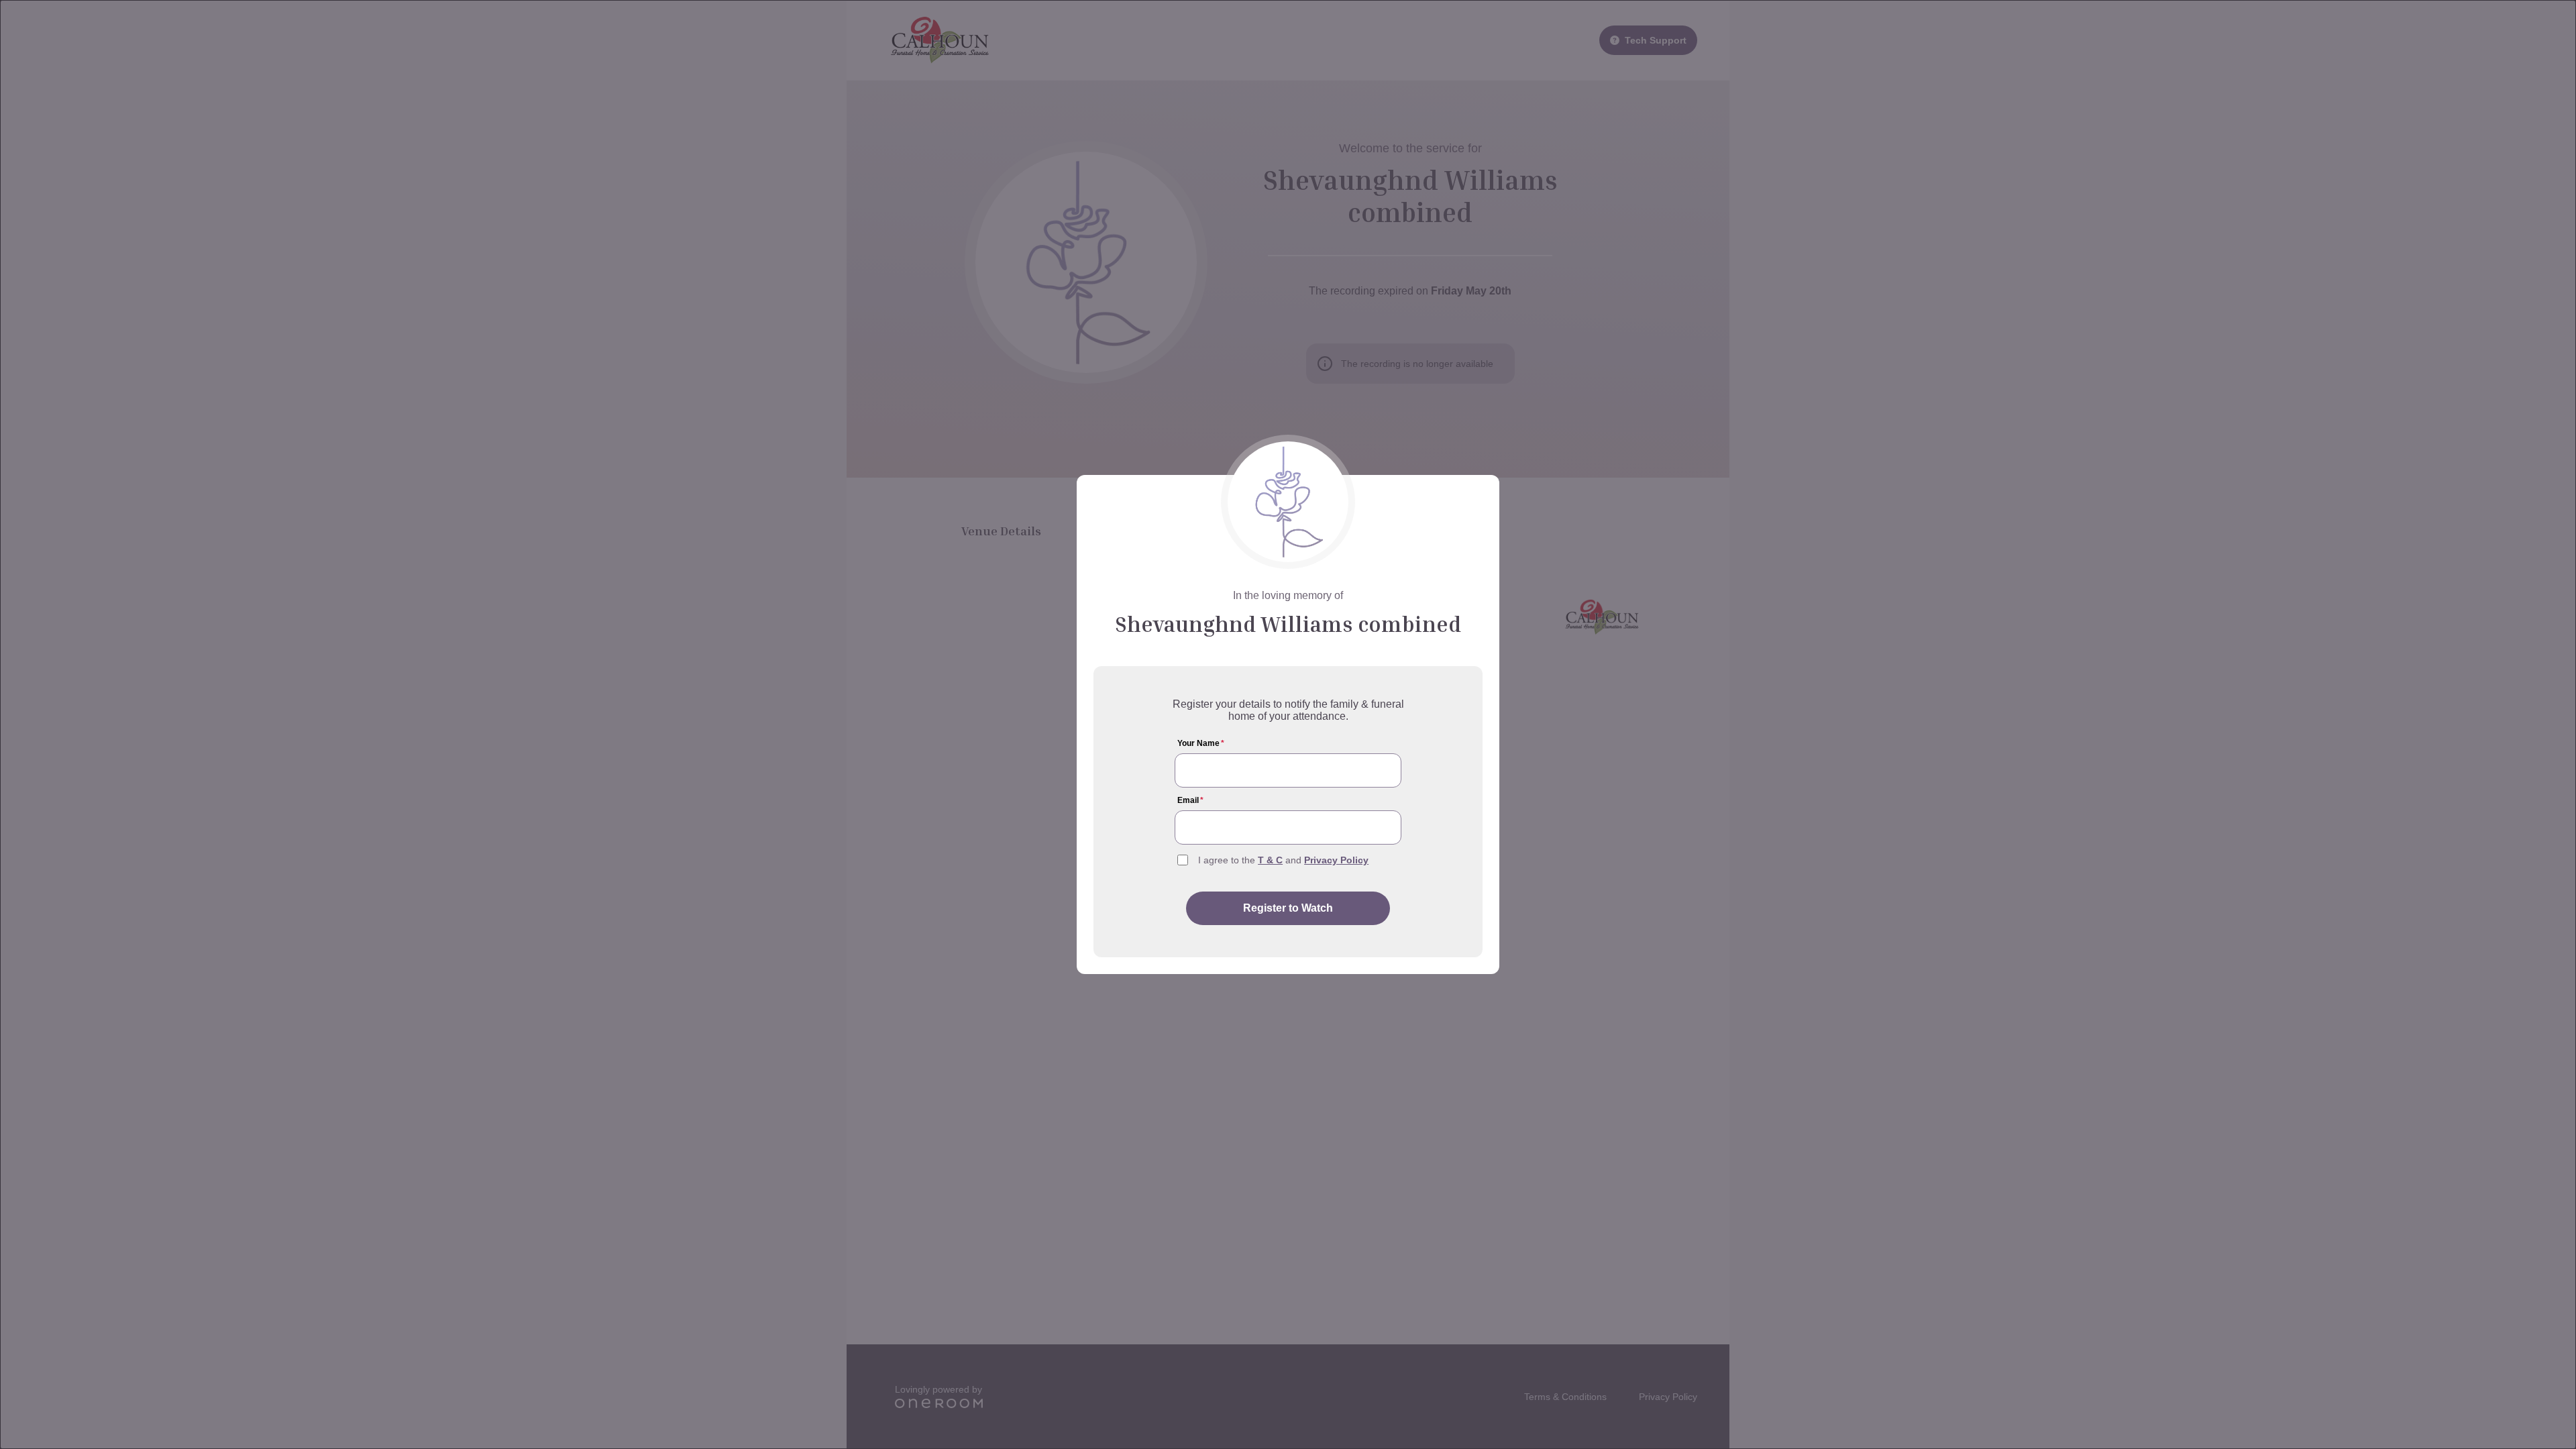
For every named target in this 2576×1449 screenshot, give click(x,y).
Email (1190, 800)
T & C (1270, 860)
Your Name (1201, 743)
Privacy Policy (1336, 860)
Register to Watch (1288, 908)
